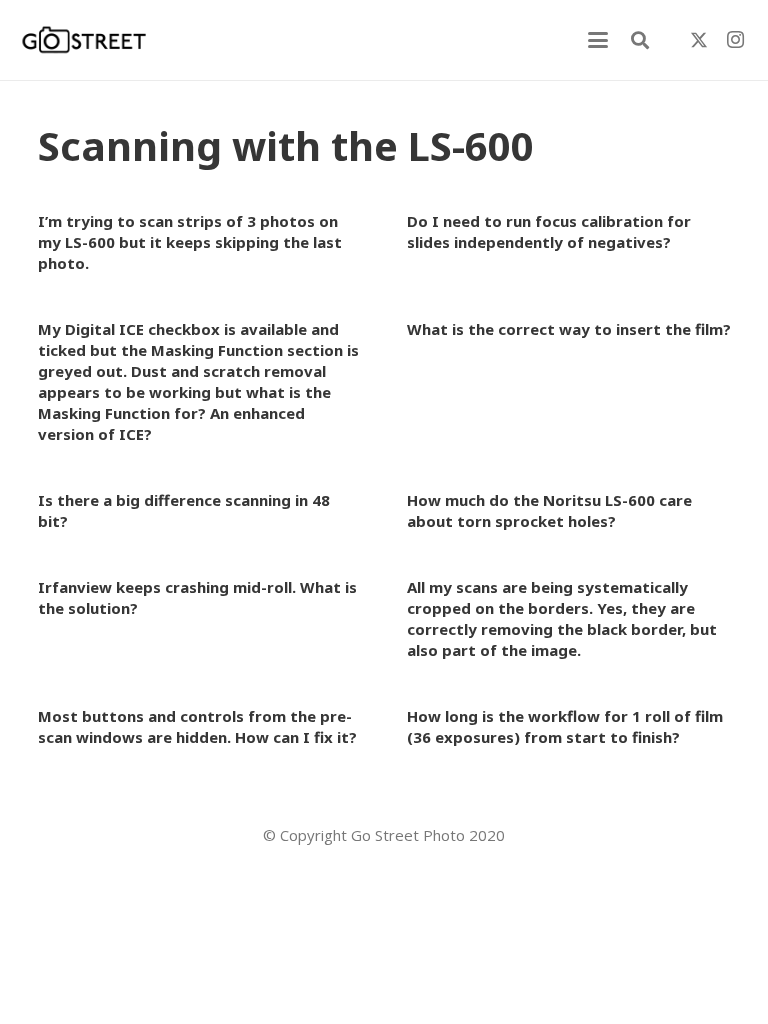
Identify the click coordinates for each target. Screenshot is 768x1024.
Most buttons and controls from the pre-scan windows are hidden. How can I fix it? (197, 726)
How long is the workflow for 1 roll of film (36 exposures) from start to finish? (565, 726)
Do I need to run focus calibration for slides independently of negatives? (549, 231)
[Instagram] (735, 40)
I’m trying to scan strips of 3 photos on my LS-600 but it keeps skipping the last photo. (190, 242)
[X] (699, 40)
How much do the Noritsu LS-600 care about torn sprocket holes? (549, 510)
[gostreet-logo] (84, 40)
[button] (598, 40)
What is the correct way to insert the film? (569, 329)
